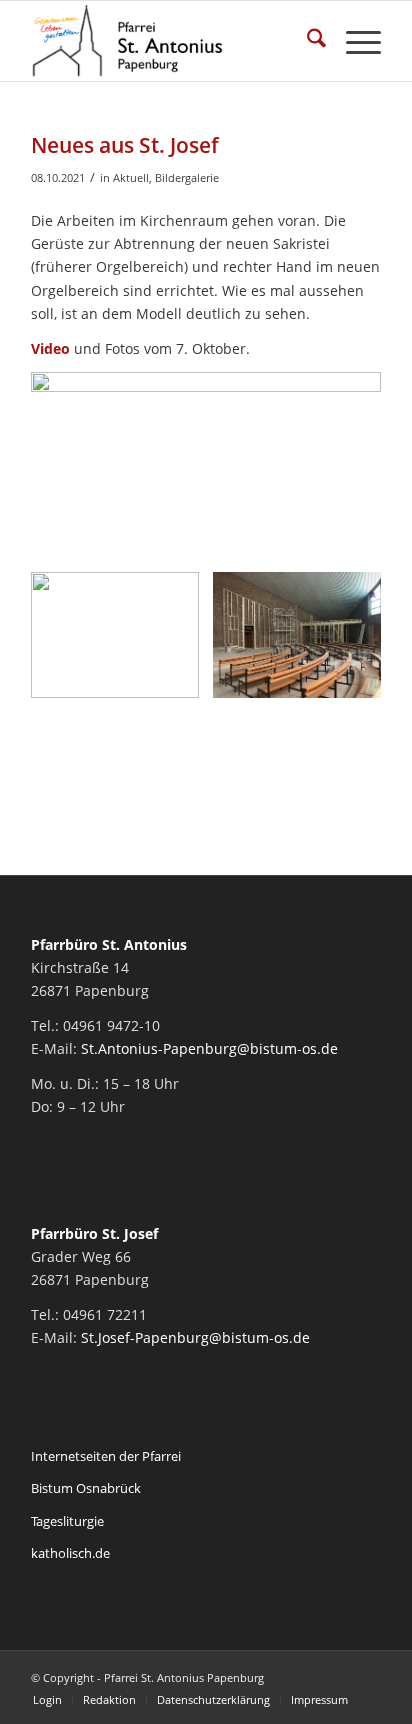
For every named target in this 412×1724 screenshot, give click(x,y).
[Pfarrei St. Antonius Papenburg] (171, 41)
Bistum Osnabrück (86, 1488)
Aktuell (131, 177)
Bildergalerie (187, 177)
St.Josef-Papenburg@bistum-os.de (195, 1337)
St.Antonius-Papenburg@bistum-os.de (209, 1048)
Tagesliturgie (67, 1521)
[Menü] (353, 41)
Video (50, 348)
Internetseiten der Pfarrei (106, 1456)
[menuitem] (306, 41)
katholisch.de (70, 1553)
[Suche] (306, 41)
